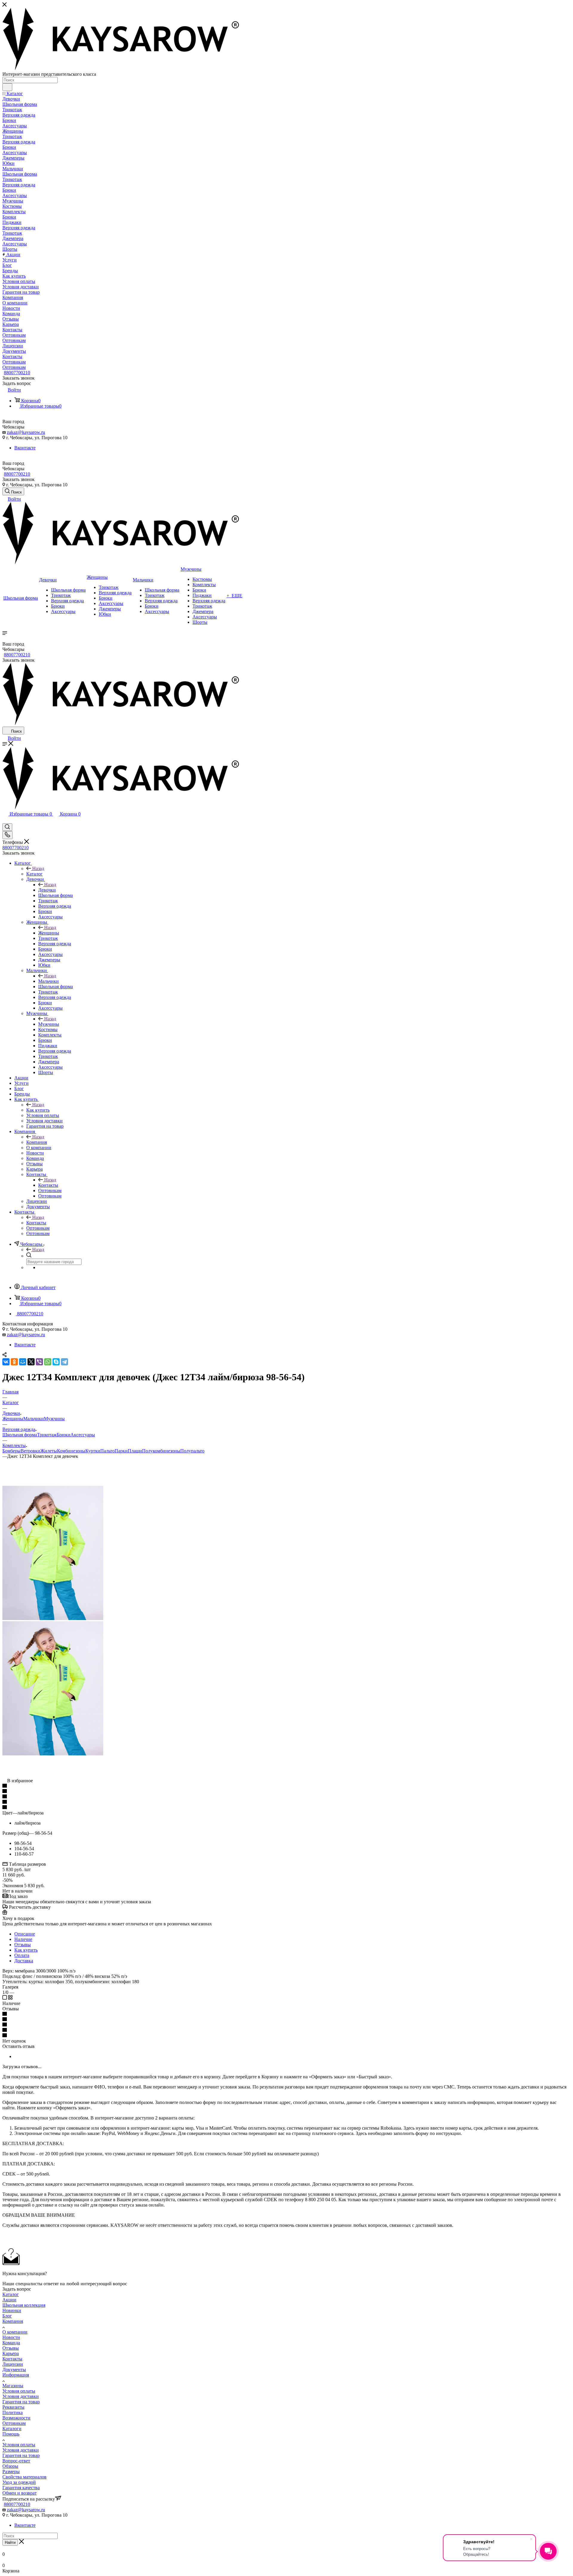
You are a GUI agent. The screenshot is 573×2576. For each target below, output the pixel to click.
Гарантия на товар (21, 2402)
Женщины (49, 933)
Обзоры (10, 2466)
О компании (15, 2332)
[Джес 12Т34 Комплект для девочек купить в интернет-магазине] (53, 1618)
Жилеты (49, 1451)
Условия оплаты (19, 2391)
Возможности (16, 2418)
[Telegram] (64, 1362)
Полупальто (192, 1451)
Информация (16, 2375)
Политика (13, 2412)
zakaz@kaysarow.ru (26, 432)
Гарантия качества (21, 2488)
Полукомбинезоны (161, 1451)
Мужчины (49, 1024)
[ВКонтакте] (6, 1362)
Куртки (93, 1451)
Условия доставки (21, 2396)
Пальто (107, 1451)
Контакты (48, 1185)
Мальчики (48, 981)
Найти (10, 2542)
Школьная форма (20, 1435)
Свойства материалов (24, 2477)
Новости (11, 2337)
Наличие (23, 1939)
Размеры (11, 2471)
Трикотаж (47, 1435)
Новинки (12, 2310)
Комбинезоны (71, 1451)
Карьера (11, 2353)
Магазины (13, 2386)
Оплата (22, 1955)
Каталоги (12, 2429)
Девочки (47, 890)
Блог (7, 2316)
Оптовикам (14, 2423)
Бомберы (11, 1451)
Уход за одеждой (19, 2482)
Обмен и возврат (20, 2493)
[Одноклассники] (14, 1362)
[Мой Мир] (23, 1362)
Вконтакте (25, 448)
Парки (121, 1451)
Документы (14, 2370)
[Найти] (7, 87)
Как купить (38, 1110)
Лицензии (13, 2364)
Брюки (64, 1435)
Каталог (34, 874)
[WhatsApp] (48, 1362)
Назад (38, 868)
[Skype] (56, 1362)
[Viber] (39, 1362)
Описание (25, 1934)
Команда (11, 2343)
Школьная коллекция (24, 2305)
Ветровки (30, 1451)
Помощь (11, 2434)
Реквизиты (13, 2407)
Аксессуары (83, 1435)
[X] (31, 1362)
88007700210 (17, 373)
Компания (37, 1142)
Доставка (24, 1961)
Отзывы (23, 1945)
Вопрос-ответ (16, 2461)
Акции (9, 2300)
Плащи (135, 1451)
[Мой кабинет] (5, 820)
